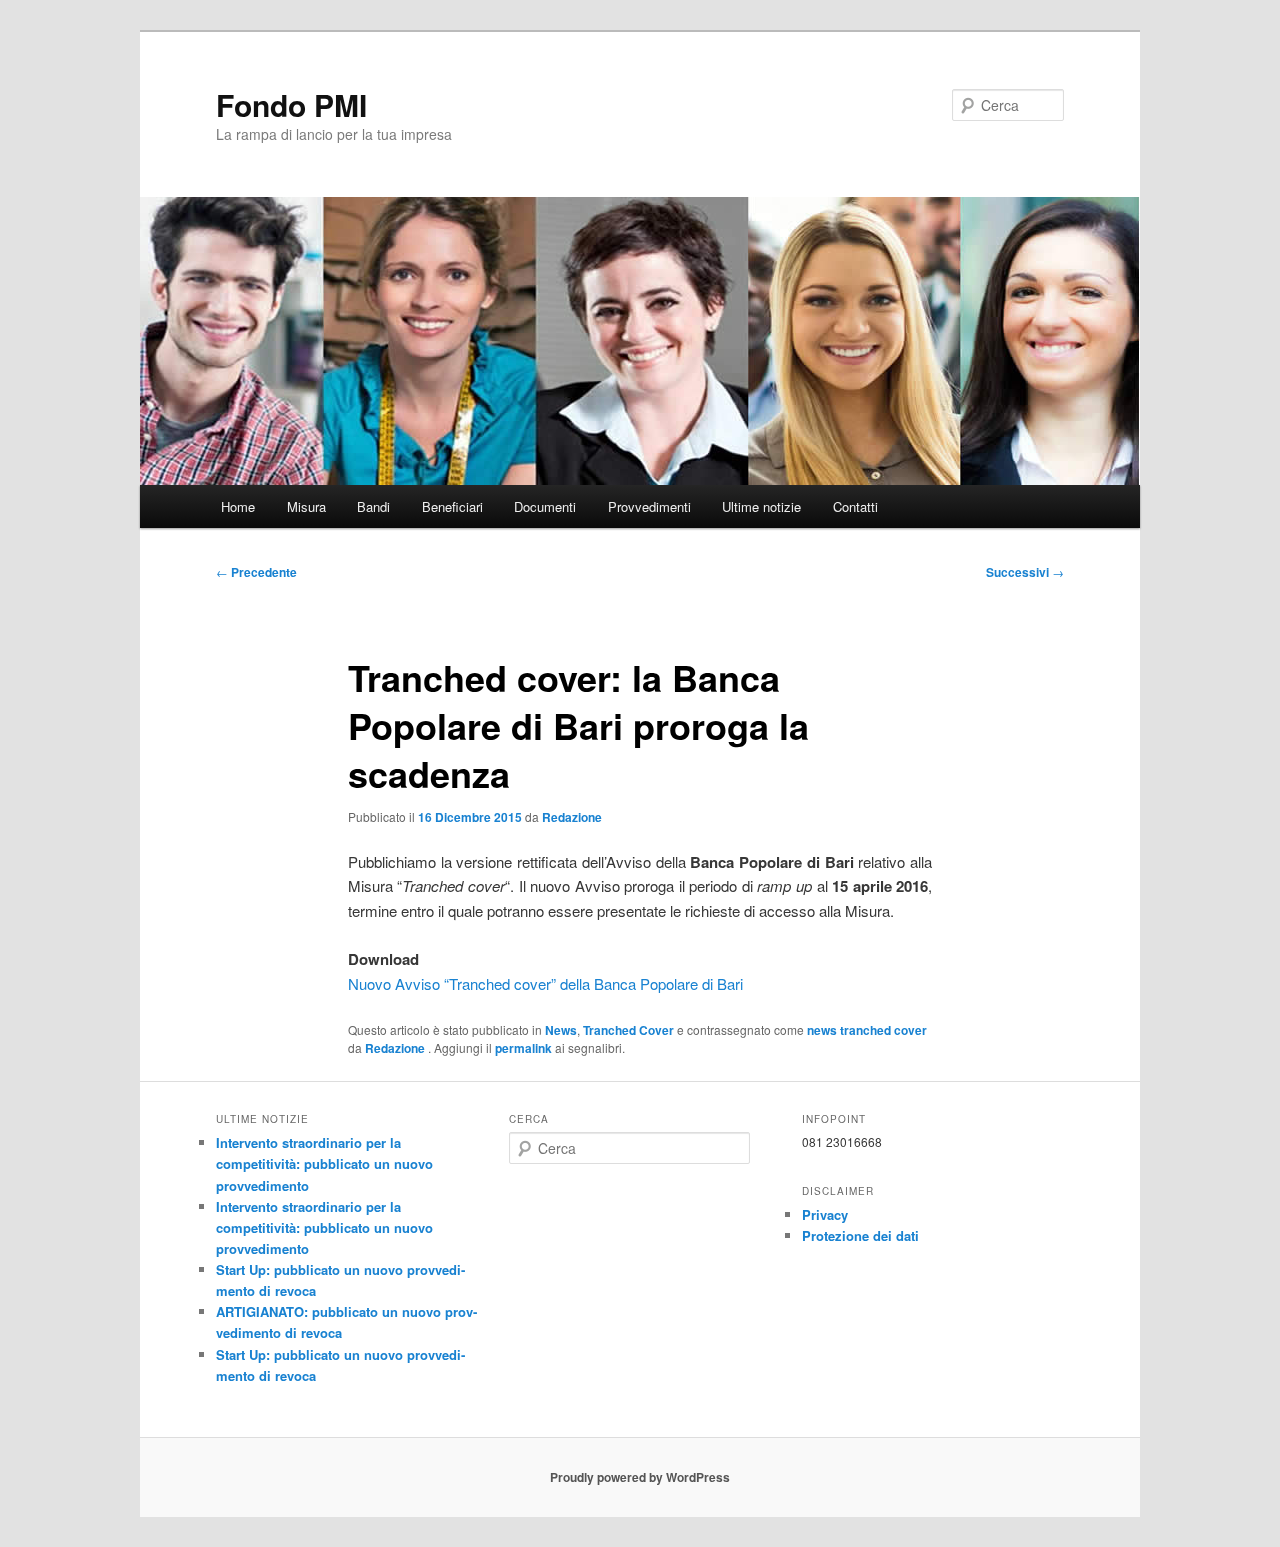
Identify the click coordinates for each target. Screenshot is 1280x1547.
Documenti (545, 506)
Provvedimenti (649, 506)
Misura (306, 506)
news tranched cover (867, 1030)
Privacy (825, 1214)
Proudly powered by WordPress (640, 1477)
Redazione (572, 817)
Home (238, 506)
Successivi (1025, 572)
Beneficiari (452, 506)
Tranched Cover (628, 1030)
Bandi (373, 506)
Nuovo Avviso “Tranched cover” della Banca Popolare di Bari (545, 983)
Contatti (855, 506)
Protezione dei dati (860, 1235)
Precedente (256, 572)
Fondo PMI (291, 104)
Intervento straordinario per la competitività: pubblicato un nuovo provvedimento (324, 1163)
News (561, 1030)
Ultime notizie (761, 506)
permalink (523, 1048)
